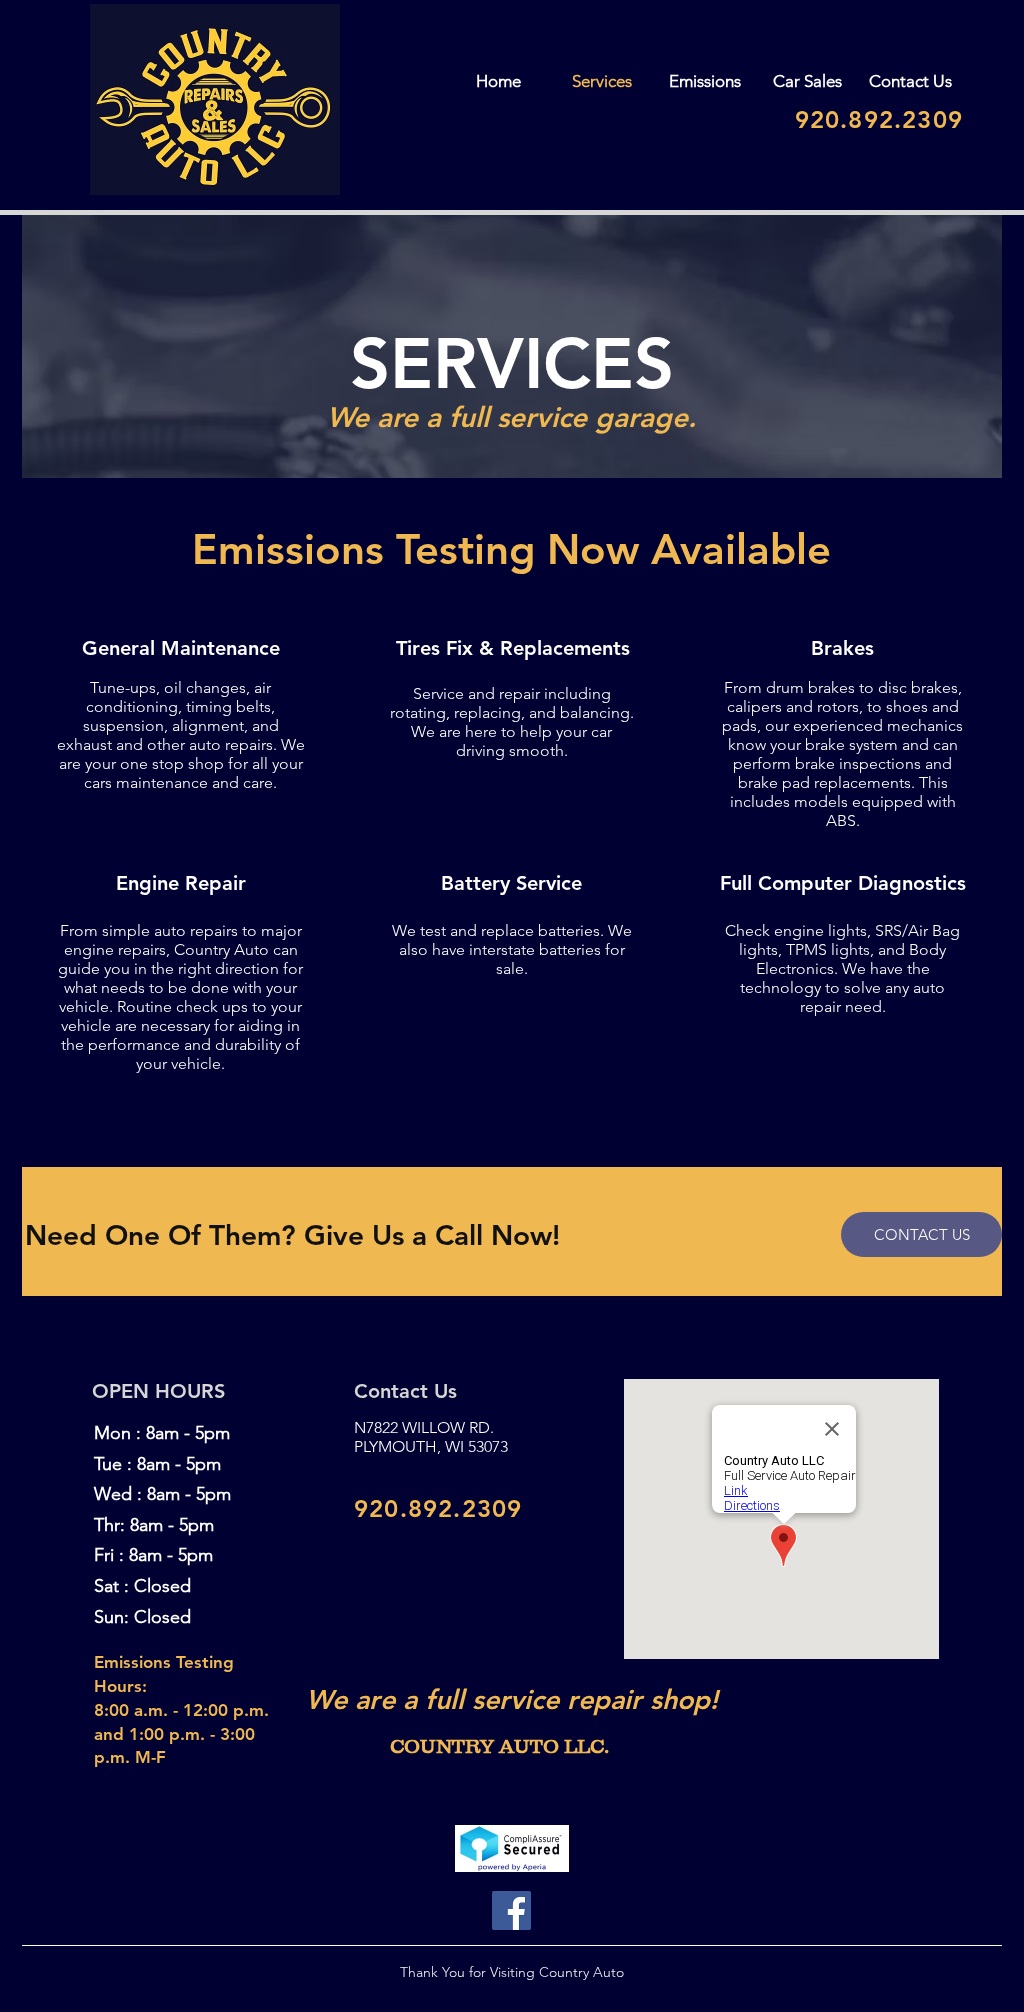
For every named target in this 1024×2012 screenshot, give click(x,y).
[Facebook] (511, 1910)
